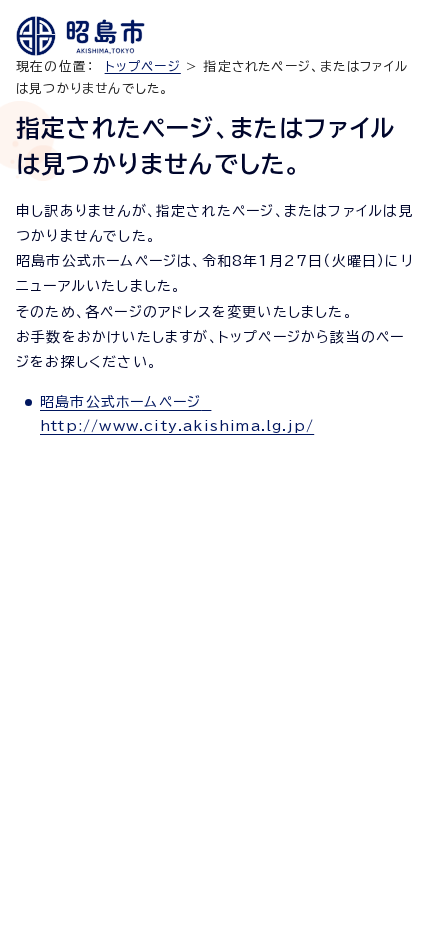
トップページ (143, 66)
